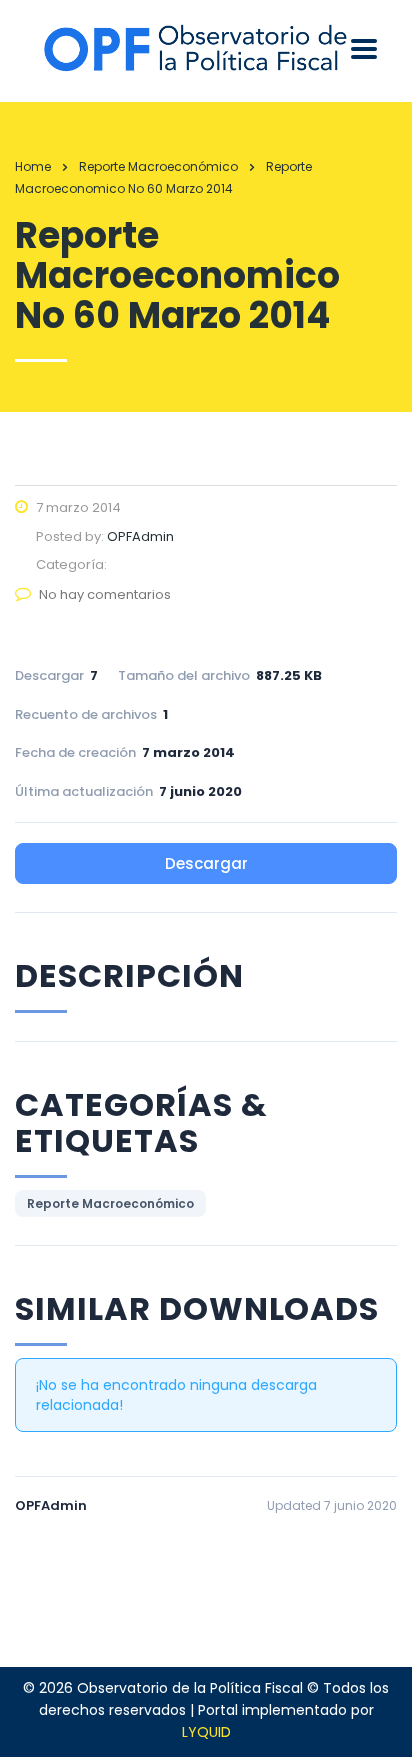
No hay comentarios (105, 594)
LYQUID (206, 1732)
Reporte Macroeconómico (110, 1203)
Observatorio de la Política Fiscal (190, 1688)
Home (33, 166)
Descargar (206, 863)
